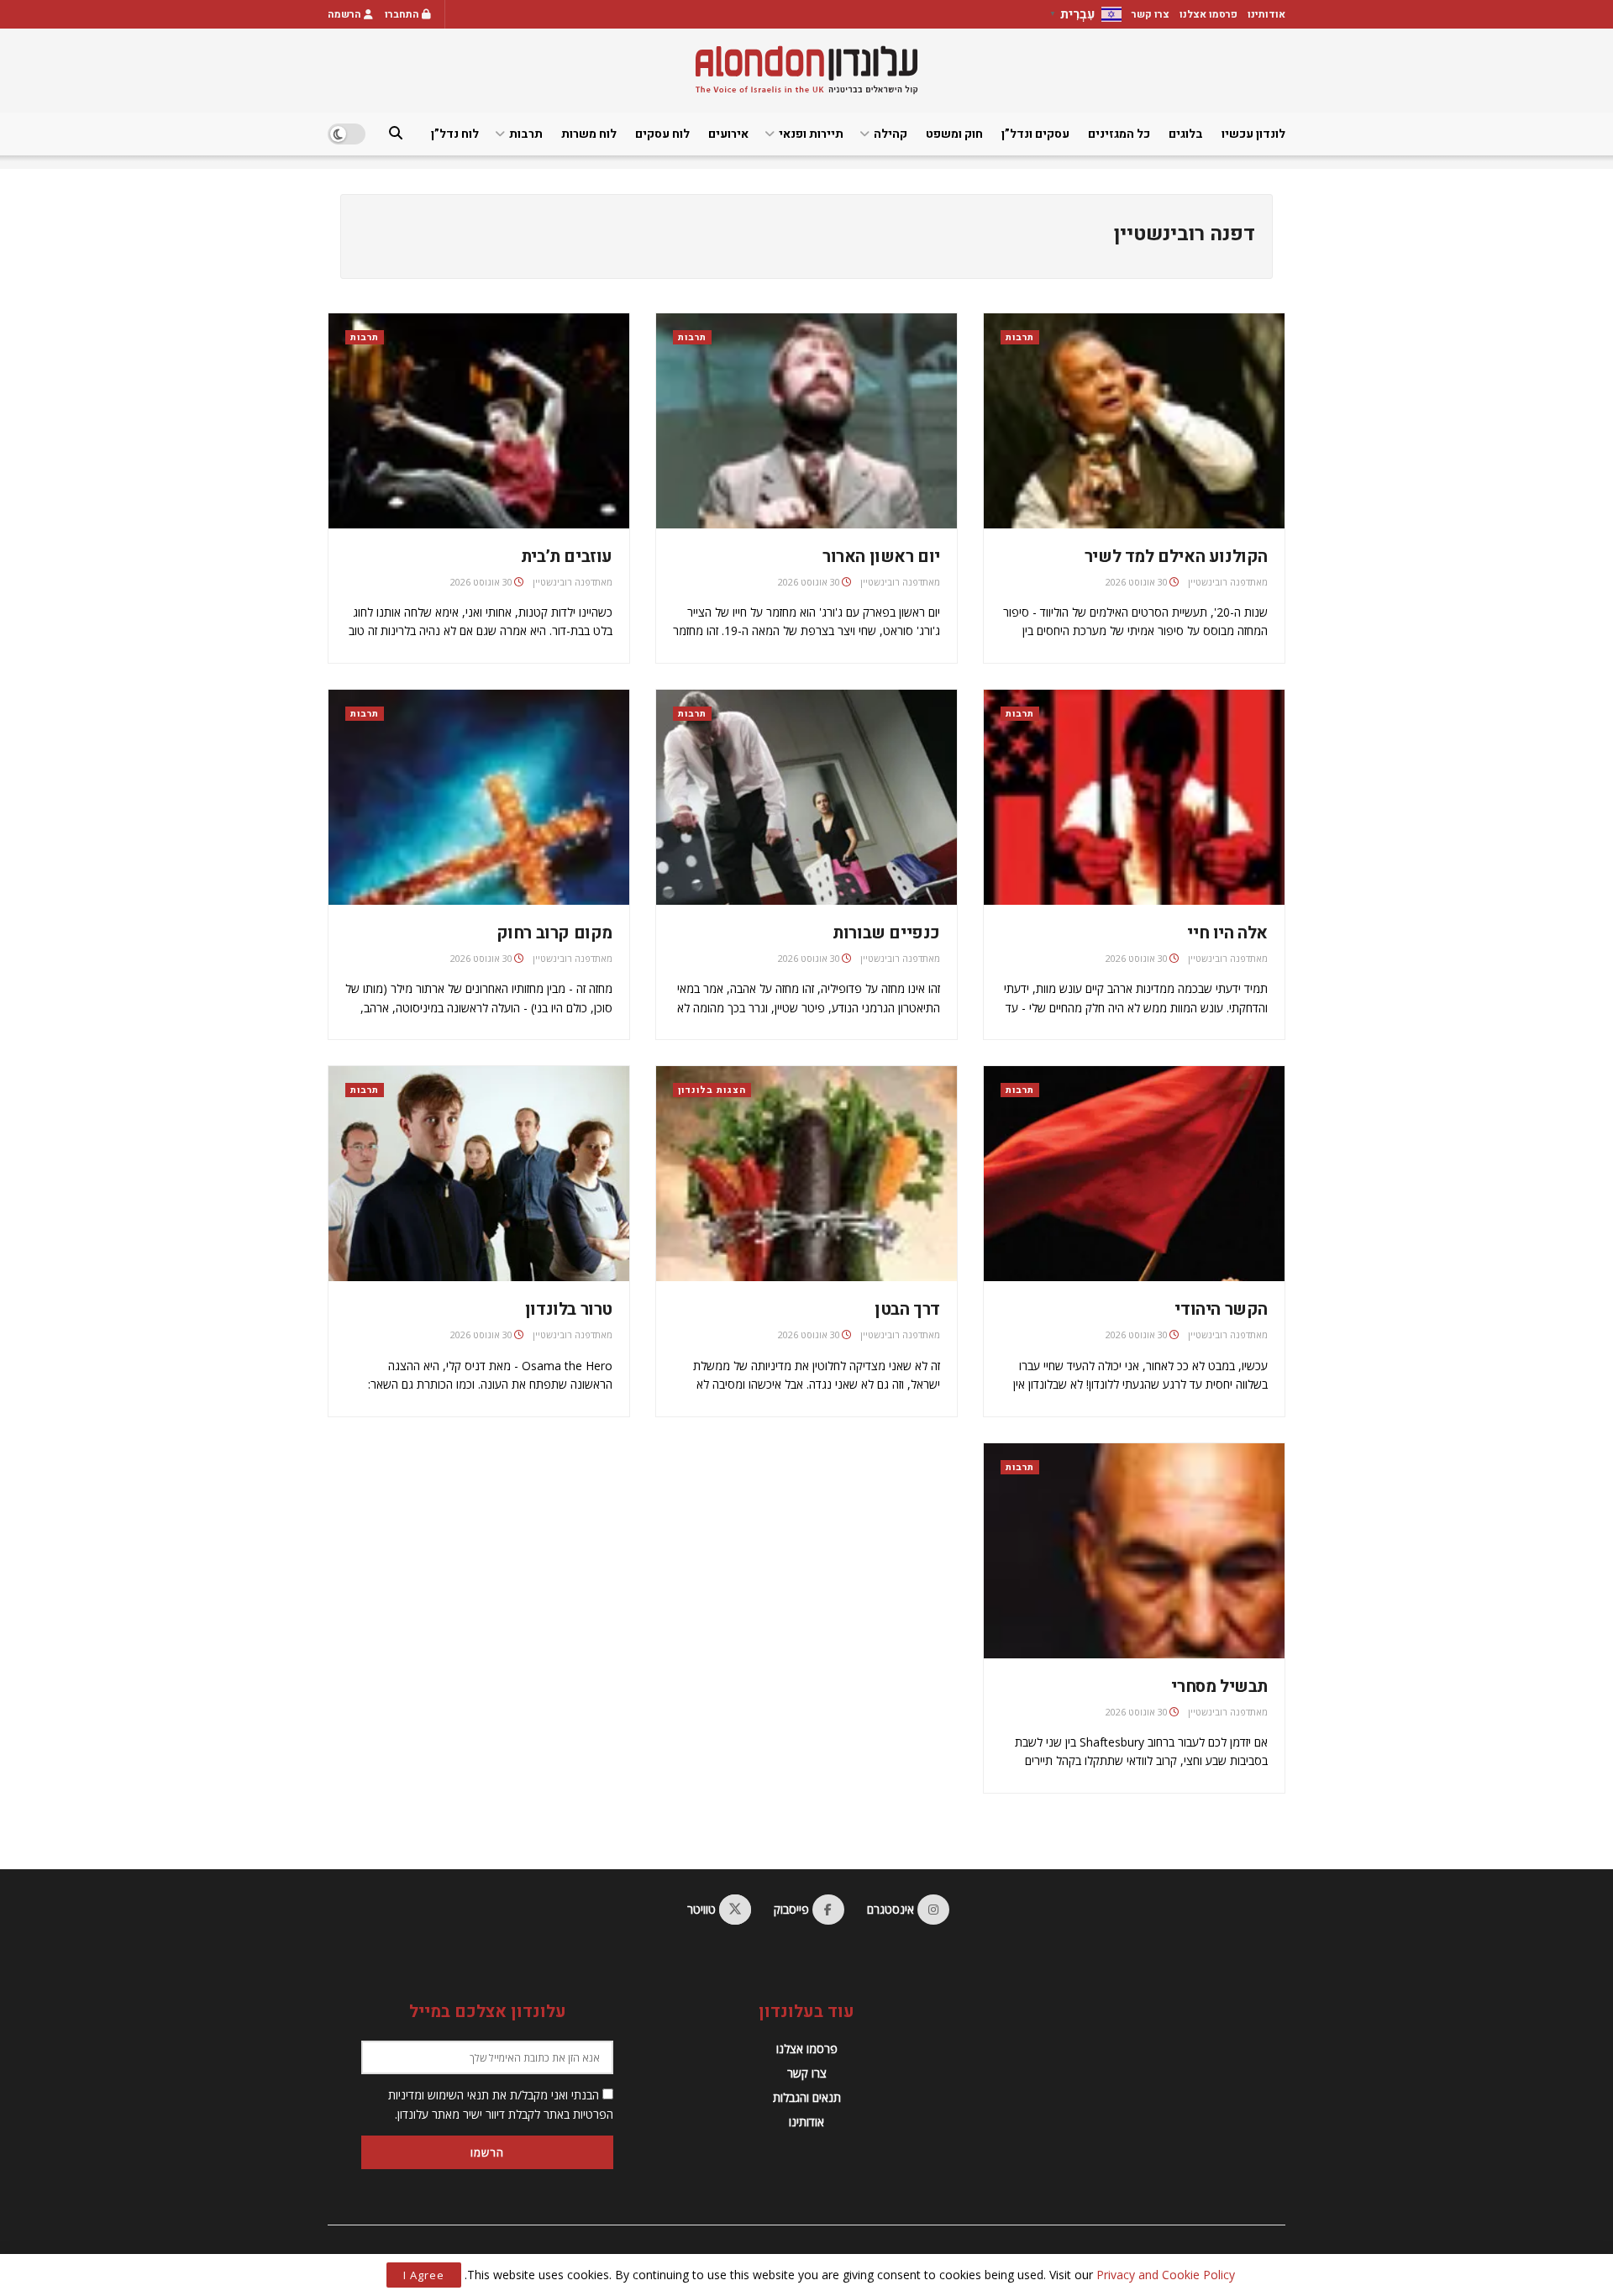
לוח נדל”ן (455, 134)
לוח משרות (589, 134)
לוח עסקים (662, 134)
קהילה (891, 134)
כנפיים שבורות (886, 933)
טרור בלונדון (569, 1309)
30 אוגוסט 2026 (1137, 582)
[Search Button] (396, 134)
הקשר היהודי (1221, 1309)
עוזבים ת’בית (567, 557)
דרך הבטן (907, 1309)
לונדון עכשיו (1253, 134)
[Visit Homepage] (806, 70)
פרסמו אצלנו (1208, 14)
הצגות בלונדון (712, 1090)
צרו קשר (1151, 14)
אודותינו (1266, 14)
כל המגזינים (1119, 134)
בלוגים (1186, 134)
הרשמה (346, 14)
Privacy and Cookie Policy (1166, 2275)
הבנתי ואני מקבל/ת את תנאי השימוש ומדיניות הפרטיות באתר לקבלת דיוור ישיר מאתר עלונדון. (501, 2104)
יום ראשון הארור (881, 557)
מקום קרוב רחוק (554, 933)
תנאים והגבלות (807, 2097)
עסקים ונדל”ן (1035, 134)
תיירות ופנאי (811, 134)
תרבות (526, 134)
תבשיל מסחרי (1219, 1687)
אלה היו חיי (1227, 933)
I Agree (424, 2275)
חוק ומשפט (954, 134)
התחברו (403, 14)
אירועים (728, 134)
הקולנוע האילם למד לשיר (1176, 557)
